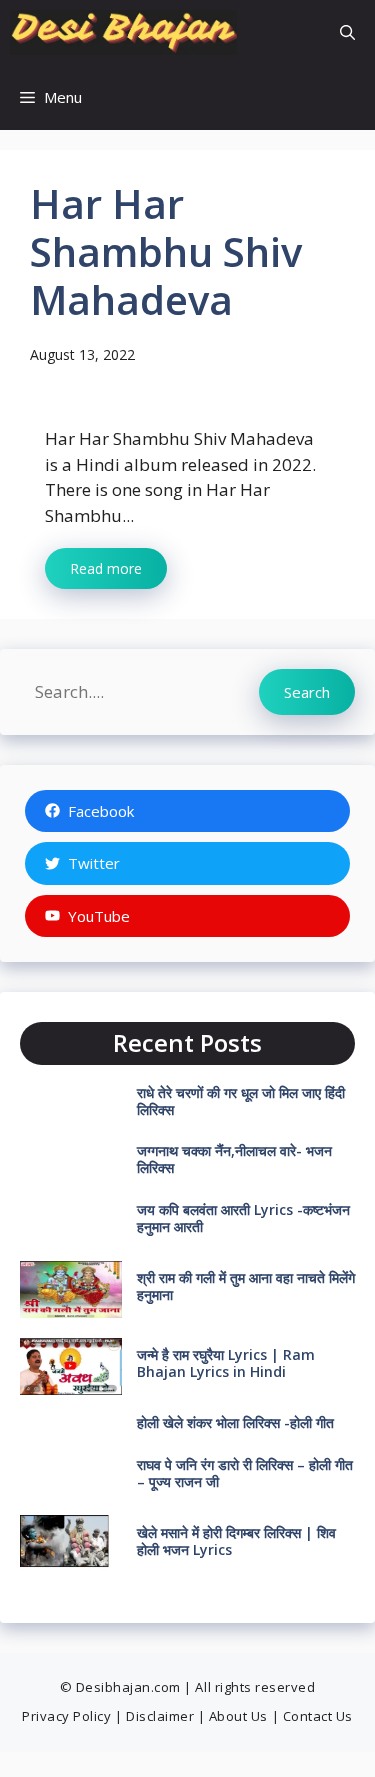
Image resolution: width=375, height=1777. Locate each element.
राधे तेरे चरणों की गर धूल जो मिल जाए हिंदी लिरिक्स (241, 1101)
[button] (347, 32)
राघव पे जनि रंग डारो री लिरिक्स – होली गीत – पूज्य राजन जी (245, 1473)
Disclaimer (160, 1716)
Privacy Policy (66, 1716)
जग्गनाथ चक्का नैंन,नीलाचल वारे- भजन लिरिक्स (234, 1159)
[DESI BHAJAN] (123, 32)
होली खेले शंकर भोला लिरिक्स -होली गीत (235, 1422)
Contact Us (318, 1716)
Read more (106, 568)
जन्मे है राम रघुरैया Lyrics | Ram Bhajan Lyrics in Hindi (226, 1363)
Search (307, 692)
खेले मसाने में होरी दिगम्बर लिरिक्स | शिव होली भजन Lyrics (236, 1541)
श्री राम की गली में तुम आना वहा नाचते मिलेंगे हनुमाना (246, 1286)
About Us (238, 1716)
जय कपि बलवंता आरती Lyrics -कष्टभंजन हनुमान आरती (243, 1218)
